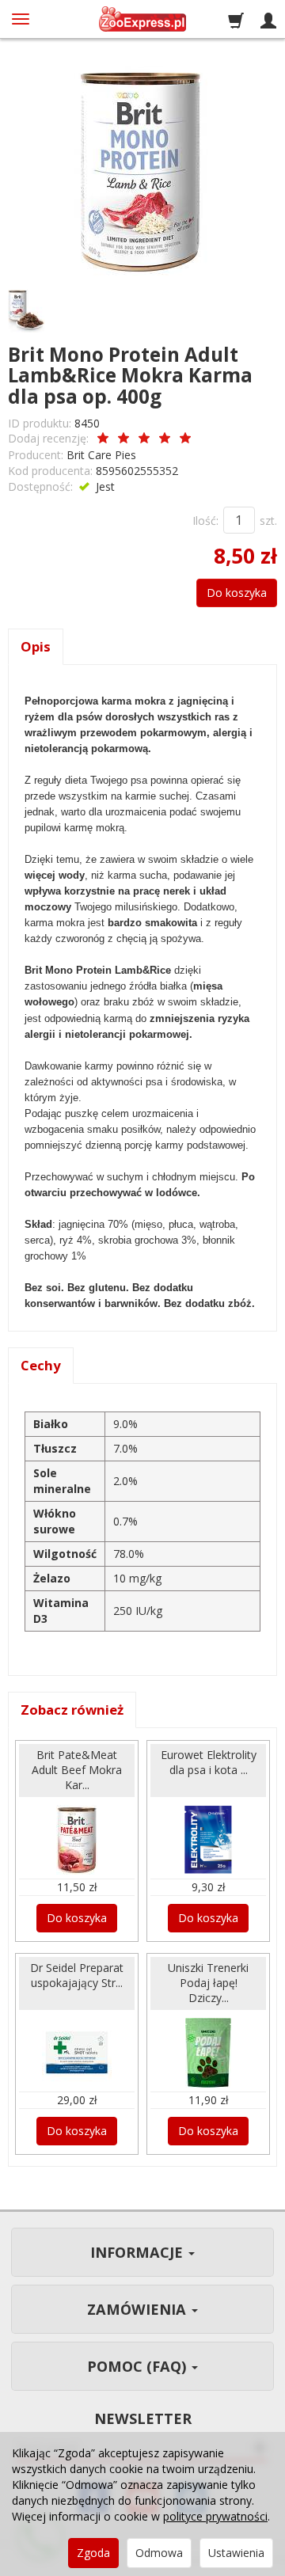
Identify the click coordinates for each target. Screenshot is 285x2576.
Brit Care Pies (101, 455)
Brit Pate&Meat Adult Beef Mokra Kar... (77, 1770)
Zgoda (93, 2553)
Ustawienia (236, 2553)
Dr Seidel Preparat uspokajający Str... (77, 1975)
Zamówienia (139, 2309)
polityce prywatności (215, 2516)
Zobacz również (72, 1710)
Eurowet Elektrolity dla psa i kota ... (209, 1762)
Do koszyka (237, 593)
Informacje (139, 2252)
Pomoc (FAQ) (139, 2366)
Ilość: (205, 521)
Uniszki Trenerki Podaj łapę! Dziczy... (208, 1983)
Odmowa (159, 2553)
